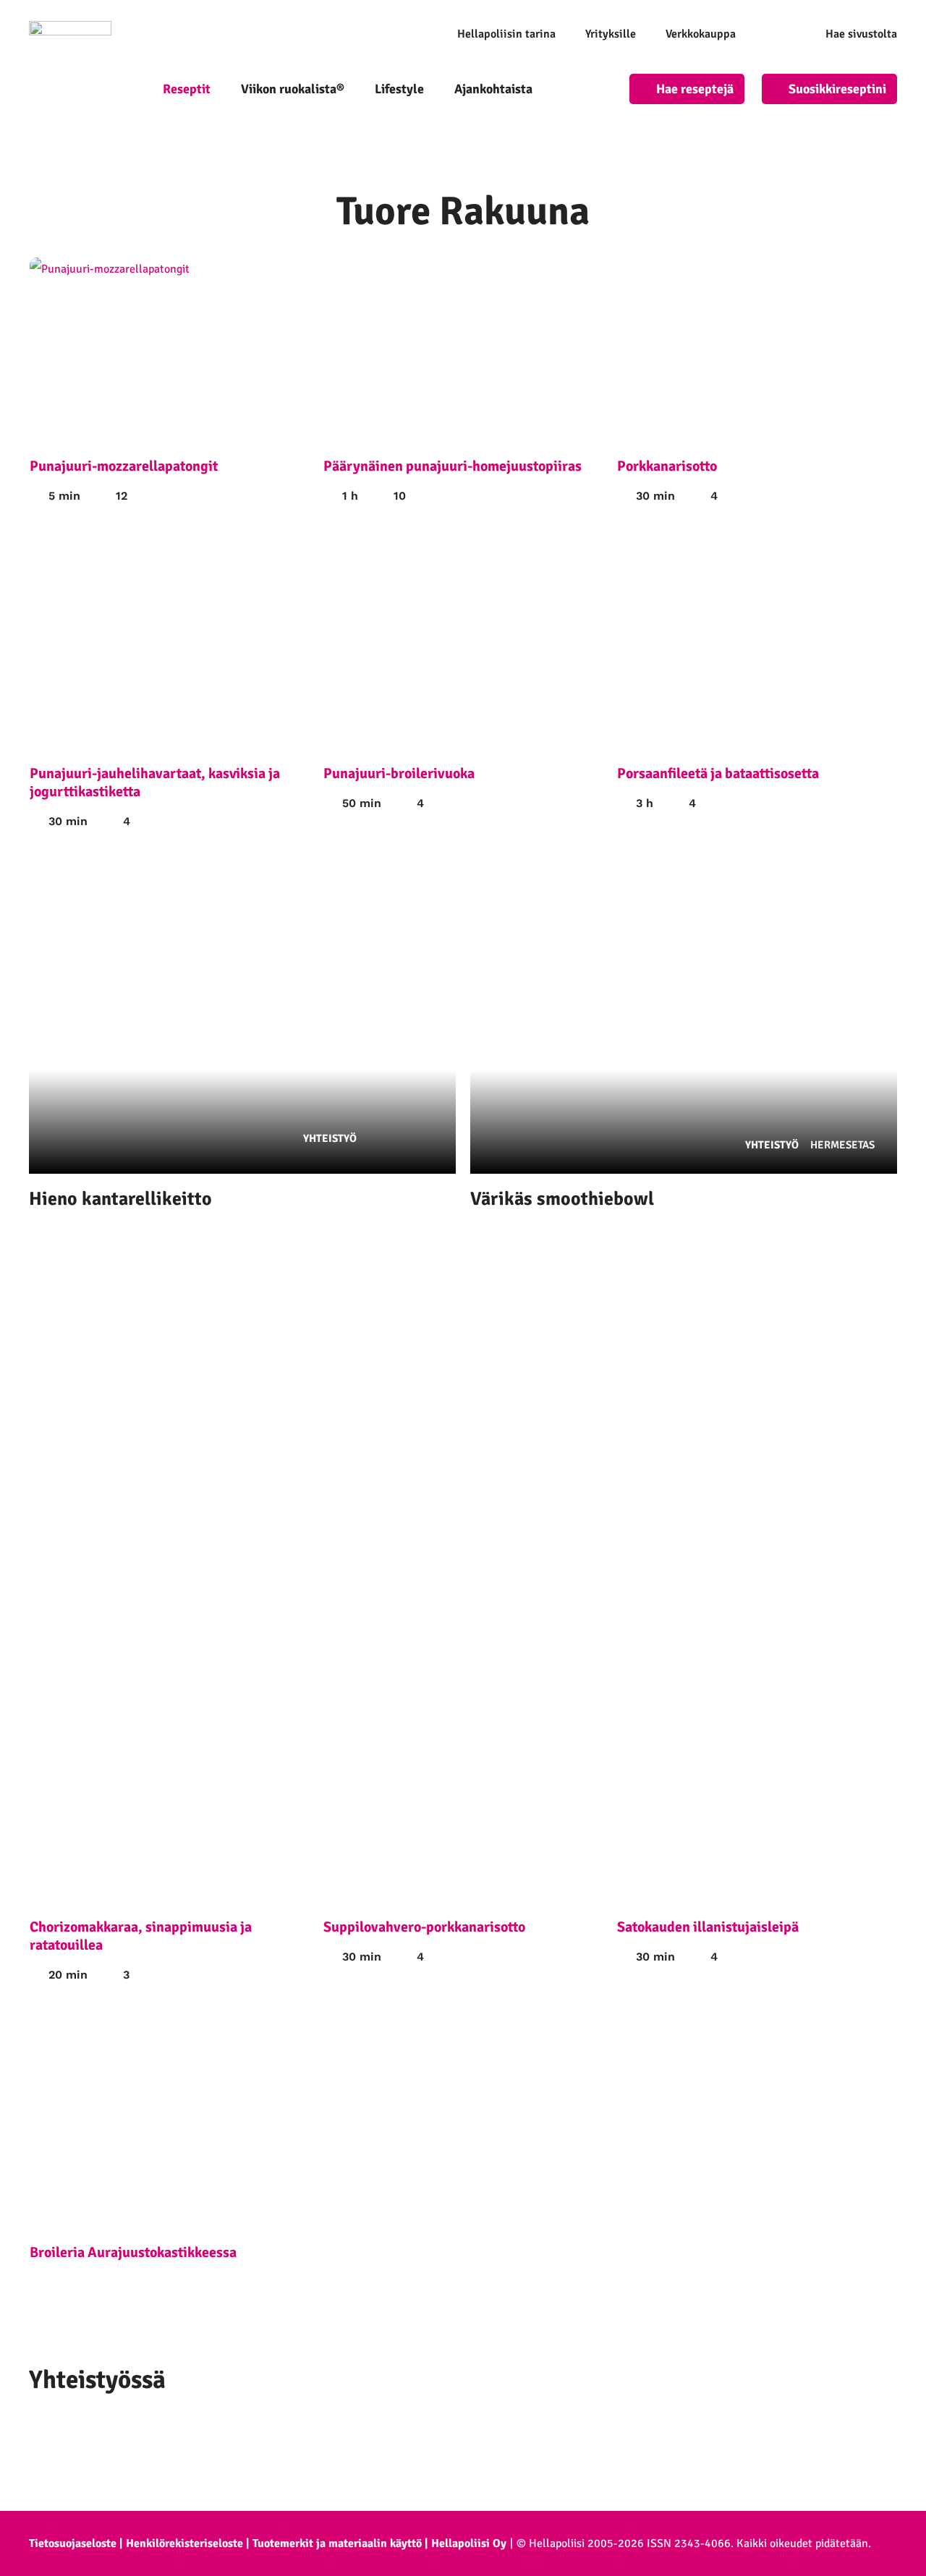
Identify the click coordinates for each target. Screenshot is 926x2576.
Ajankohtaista (493, 89)
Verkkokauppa (701, 34)
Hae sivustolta (861, 34)
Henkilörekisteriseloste (184, 2543)
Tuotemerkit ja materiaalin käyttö (337, 2543)
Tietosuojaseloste (73, 2543)
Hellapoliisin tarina (506, 34)
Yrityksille (611, 34)
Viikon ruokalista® (293, 89)
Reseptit (187, 89)
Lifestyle (399, 89)
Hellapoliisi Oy (469, 2543)
